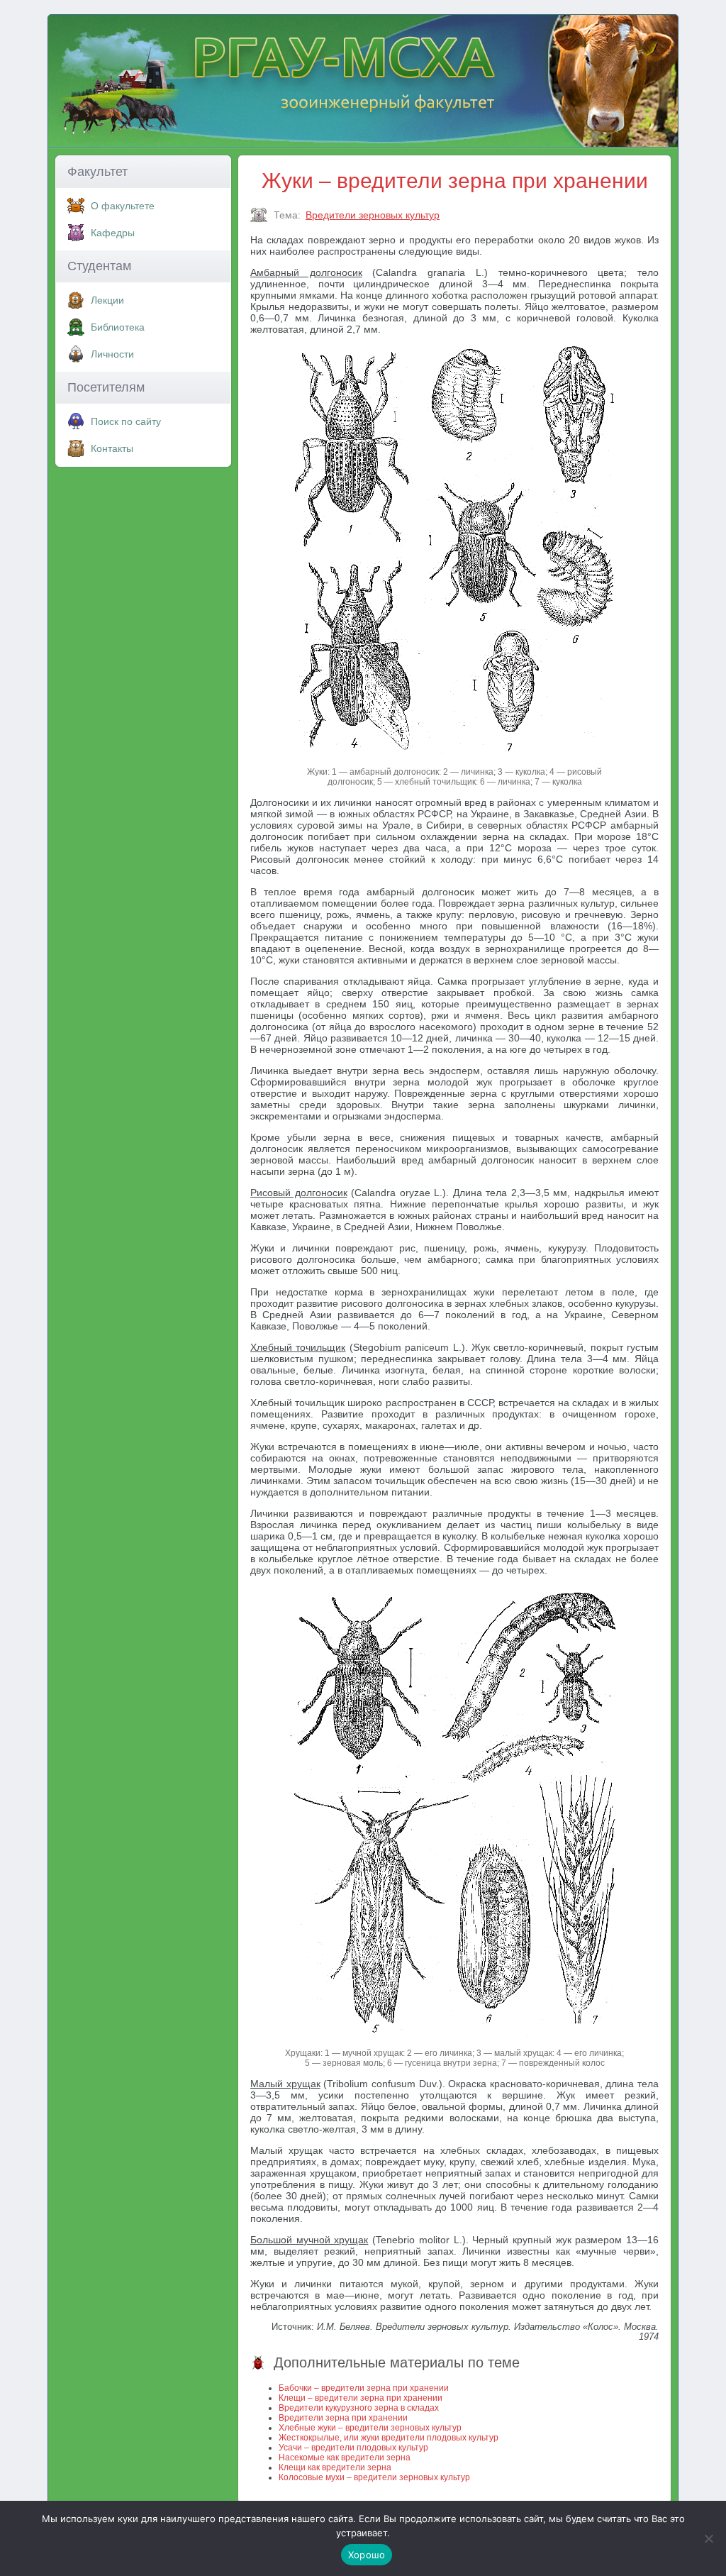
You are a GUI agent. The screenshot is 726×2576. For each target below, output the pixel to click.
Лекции (107, 300)
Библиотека (118, 327)
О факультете (123, 206)
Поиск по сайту (126, 421)
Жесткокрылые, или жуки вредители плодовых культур (389, 2438)
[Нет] (708, 2538)
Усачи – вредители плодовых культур (353, 2448)
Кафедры (113, 233)
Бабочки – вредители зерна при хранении (364, 2388)
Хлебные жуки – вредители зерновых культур (370, 2428)
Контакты (112, 448)
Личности (112, 354)
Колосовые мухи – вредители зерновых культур (374, 2477)
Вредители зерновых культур (373, 215)
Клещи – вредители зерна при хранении (361, 2398)
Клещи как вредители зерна (335, 2467)
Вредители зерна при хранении (343, 2418)
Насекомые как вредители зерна (345, 2458)
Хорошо (367, 2555)
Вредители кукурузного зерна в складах (359, 2408)
